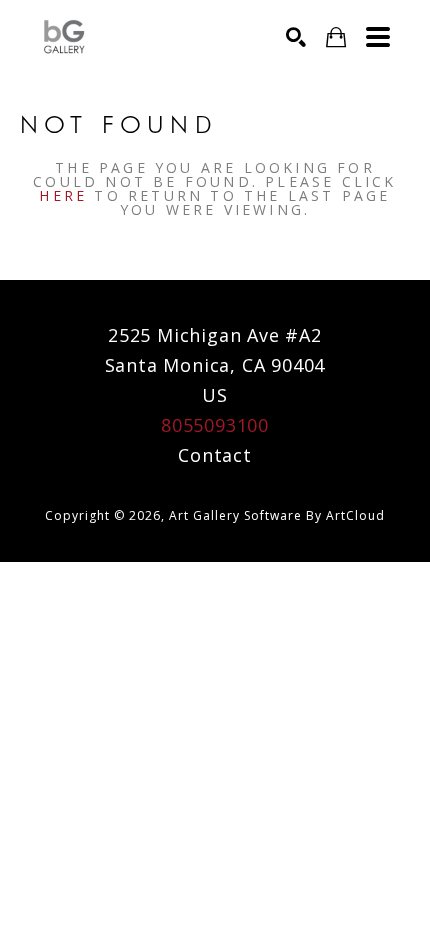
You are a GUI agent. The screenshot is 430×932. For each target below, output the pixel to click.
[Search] (296, 37)
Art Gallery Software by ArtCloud (277, 515)
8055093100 (215, 425)
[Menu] (378, 37)
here (63, 195)
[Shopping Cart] (336, 37)
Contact (215, 455)
